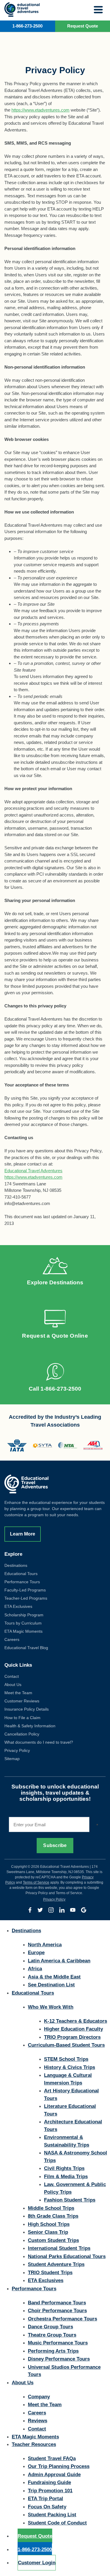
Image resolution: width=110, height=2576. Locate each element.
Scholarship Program (24, 1615)
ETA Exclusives (18, 1606)
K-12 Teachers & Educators (76, 2021)
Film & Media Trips (66, 2177)
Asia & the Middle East (54, 1977)
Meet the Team (18, 1693)
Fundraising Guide (49, 2482)
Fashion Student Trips (70, 2200)
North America (45, 1945)
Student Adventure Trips (56, 2264)
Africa (35, 1969)
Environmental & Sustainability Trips (67, 2141)
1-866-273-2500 (27, 26)
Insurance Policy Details (27, 1709)
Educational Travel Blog (26, 1648)
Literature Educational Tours (70, 2110)
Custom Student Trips (53, 2240)
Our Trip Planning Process (59, 2466)
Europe (36, 1953)
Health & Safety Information (30, 1726)
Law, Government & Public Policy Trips (75, 2188)
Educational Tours (21, 1574)
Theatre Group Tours (52, 2335)
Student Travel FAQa (52, 2458)
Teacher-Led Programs (26, 1598)
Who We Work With (51, 2007)
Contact (12, 1676)
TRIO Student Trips (50, 2273)
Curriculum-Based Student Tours (66, 2045)
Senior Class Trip (48, 2232)
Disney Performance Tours (59, 2359)
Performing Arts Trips (53, 2351)
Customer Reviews (22, 1701)
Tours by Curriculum (23, 1623)
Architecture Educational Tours (73, 2126)
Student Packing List (52, 2515)
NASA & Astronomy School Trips (76, 2157)
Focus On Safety (47, 2507)
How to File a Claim (22, 1718)
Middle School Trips (51, 2208)
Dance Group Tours (50, 2327)
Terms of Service (36, 1882)
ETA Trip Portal (45, 2499)
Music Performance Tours (58, 2343)
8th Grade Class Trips (53, 2216)
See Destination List (51, 1985)
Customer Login (37, 2563)
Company (39, 2397)
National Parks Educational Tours (67, 2256)
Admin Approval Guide (54, 2475)
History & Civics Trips (70, 2067)
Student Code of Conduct (57, 2523)
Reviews (38, 2421)
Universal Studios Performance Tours (64, 2371)
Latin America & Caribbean (59, 1961)
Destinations (16, 1565)
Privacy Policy (17, 1750)
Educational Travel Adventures (33, 1171)
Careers (12, 1639)
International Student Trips (59, 2248)
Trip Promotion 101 (50, 2491)
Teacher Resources (34, 2444)
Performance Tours (22, 1582)
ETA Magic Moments (23, 1631)
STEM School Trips (66, 2059)
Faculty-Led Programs (25, 1590)
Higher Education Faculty (73, 2029)
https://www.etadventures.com (40, 110)
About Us (13, 1685)
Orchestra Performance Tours (62, 2319)
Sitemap (12, 1759)
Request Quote (35, 2536)
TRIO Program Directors (72, 2037)
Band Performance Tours (57, 2303)
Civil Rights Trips (64, 2168)
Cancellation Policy (22, 1734)
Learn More (23, 1534)
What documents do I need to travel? (39, 1742)
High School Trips (49, 2224)
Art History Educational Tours (71, 2095)
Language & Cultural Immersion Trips (68, 2079)
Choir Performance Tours (57, 2311)
